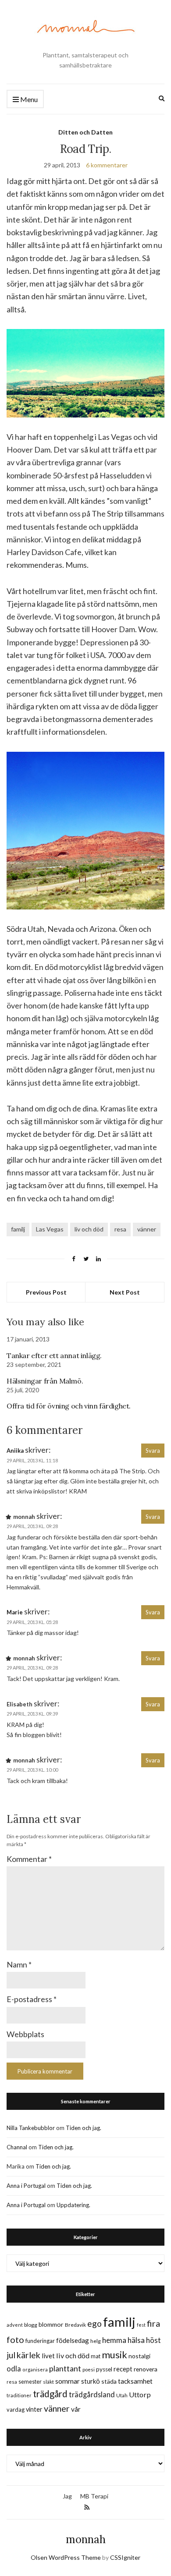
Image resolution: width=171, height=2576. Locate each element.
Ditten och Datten (85, 132)
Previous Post (46, 1292)
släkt (48, 2382)
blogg (31, 2325)
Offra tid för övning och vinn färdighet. (69, 1406)
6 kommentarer (107, 165)
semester (30, 2382)
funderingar (40, 2341)
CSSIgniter (125, 2557)
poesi (89, 2369)
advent (15, 2325)
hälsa (136, 2340)
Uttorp (140, 2394)
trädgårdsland (92, 2394)
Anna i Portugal (26, 2186)
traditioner (19, 2395)
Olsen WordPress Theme (66, 2557)
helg (96, 2341)
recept (123, 2369)
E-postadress (32, 1999)
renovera (146, 2369)
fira (153, 2323)
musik (114, 2355)
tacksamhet (135, 2381)
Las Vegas (50, 1229)
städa (109, 2381)
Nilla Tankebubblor (31, 2128)
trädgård (50, 2394)
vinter (34, 2409)
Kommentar (29, 1859)
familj (18, 1229)
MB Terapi (94, 2496)
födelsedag (73, 2340)
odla (14, 2369)
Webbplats (25, 2034)
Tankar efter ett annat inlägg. (54, 1355)
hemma (114, 2340)
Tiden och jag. (84, 2128)
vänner (147, 1229)
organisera (35, 2369)
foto (15, 2339)
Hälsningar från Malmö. (45, 1381)
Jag (67, 2496)
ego (94, 2323)
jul (11, 2355)
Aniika (15, 1451)
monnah (86, 2539)
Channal (17, 2147)
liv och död (89, 1229)
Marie (15, 1612)
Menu (28, 99)
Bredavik (75, 2325)
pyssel (104, 2369)
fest (141, 2325)
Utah (122, 2395)
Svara (153, 1451)
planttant (65, 2368)
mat (96, 2356)
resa (120, 1229)
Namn (19, 1964)
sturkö (91, 2381)
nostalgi (139, 2356)
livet (48, 2356)
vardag (16, 2410)
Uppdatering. (73, 2205)
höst (153, 2340)
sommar (68, 2381)
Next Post (125, 1292)
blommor (51, 2324)
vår (76, 2409)
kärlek (28, 2355)
